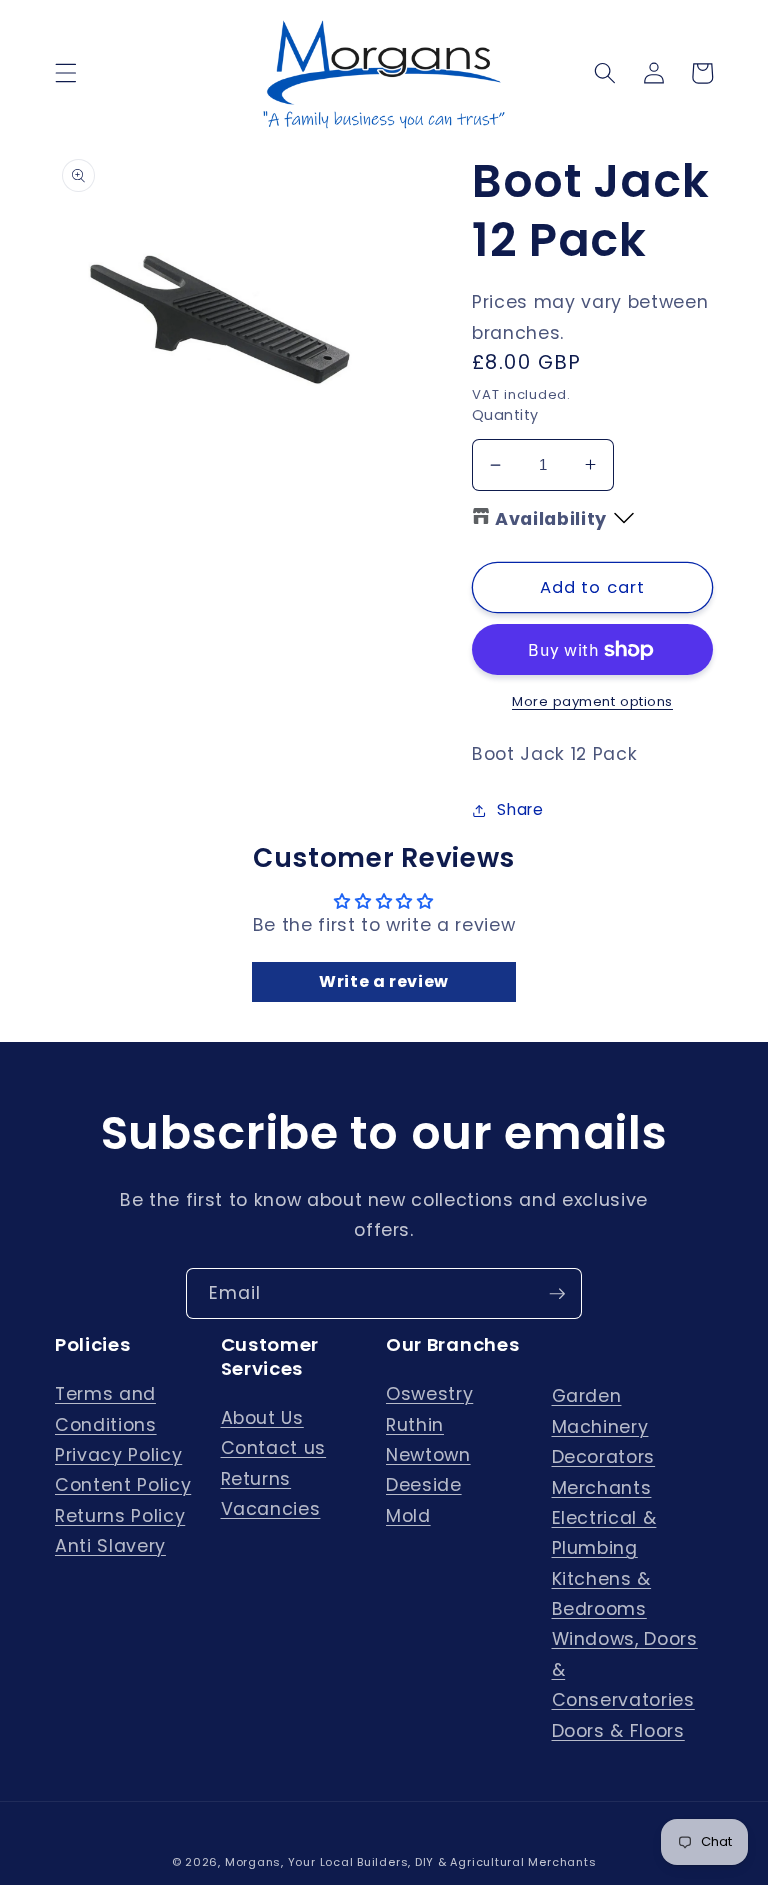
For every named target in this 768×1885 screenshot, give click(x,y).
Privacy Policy (118, 1455)
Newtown (428, 1455)
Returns (256, 1479)
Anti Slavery (110, 1546)
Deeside (424, 1485)
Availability (551, 519)
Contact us (274, 1448)
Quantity (505, 415)
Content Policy (123, 1485)
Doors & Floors (618, 1731)
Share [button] (520, 809)
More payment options (592, 701)
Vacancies (271, 1509)
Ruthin (415, 1425)
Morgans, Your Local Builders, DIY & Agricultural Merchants (411, 1862)
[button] (66, 73)
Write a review (384, 981)
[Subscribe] (557, 1294)
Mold (408, 1516)
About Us (262, 1418)
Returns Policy (120, 1516)
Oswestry (429, 1394)
